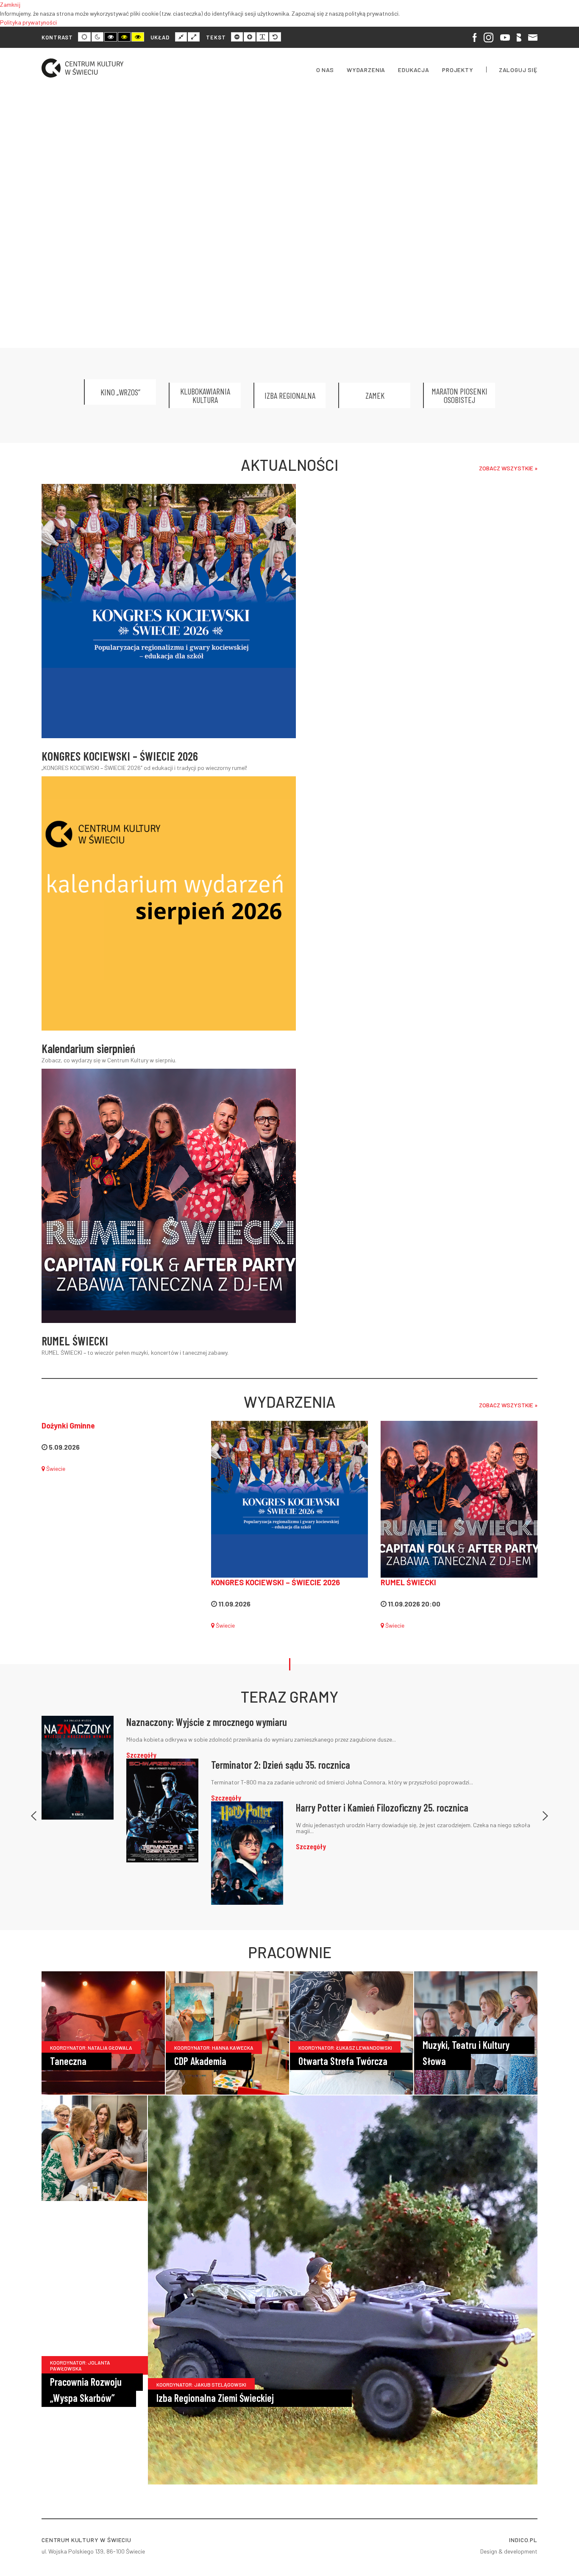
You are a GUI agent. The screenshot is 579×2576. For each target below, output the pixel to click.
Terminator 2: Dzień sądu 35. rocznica (281, 1765)
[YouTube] (505, 37)
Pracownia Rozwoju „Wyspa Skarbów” (86, 2390)
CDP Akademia (200, 2061)
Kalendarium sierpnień (88, 1048)
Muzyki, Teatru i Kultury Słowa (466, 2053)
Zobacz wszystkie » (508, 468)
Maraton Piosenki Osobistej (459, 395)
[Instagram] (489, 37)
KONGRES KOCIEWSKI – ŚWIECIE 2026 (120, 756)
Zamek (375, 395)
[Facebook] (475, 37)
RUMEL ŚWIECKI (75, 1341)
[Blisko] (519, 37)
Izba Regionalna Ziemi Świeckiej (215, 2398)
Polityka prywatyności (28, 22)
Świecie (55, 1469)
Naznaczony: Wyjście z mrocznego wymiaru (207, 1722)
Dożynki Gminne (68, 1426)
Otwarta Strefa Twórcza (343, 2061)
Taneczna (68, 2061)
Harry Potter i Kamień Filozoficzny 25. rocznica (382, 1808)
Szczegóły (141, 1755)
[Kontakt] (533, 37)
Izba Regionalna (290, 395)
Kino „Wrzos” (120, 392)
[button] (34, 1810)
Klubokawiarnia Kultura (205, 395)
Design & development (509, 2551)
